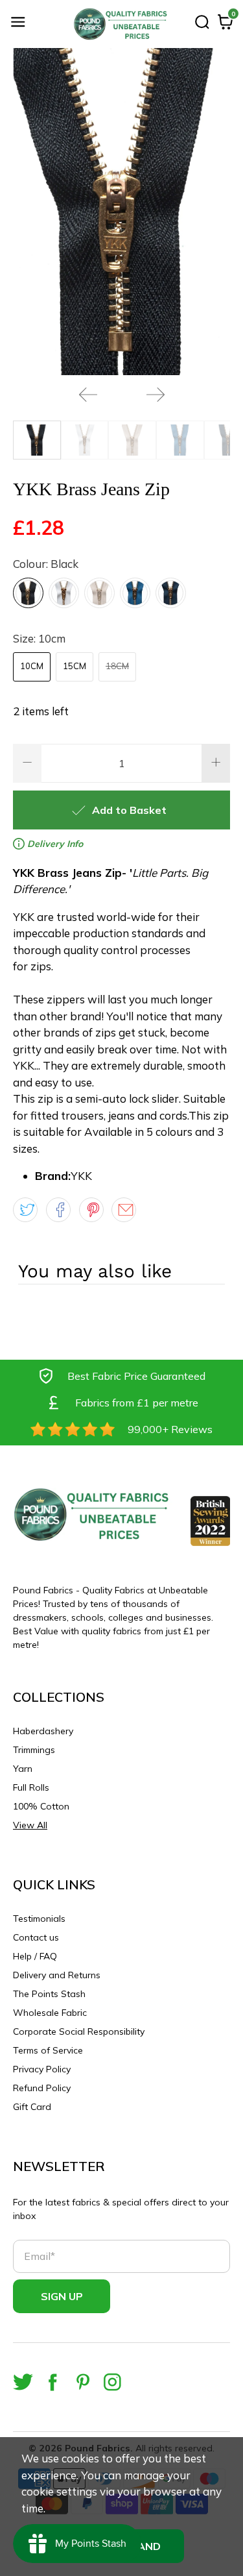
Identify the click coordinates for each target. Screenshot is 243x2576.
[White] (64, 593)
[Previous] (88, 395)
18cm (117, 666)
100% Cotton (41, 1806)
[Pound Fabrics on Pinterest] (83, 2382)
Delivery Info (54, 844)
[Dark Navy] (171, 593)
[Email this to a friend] (124, 1210)
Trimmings (34, 1750)
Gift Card (32, 2107)
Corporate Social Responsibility (79, 2031)
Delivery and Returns (57, 1975)
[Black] (28, 593)
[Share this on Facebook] (58, 1210)
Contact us (36, 1937)
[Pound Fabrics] (122, 24)
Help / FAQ (35, 1956)
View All (30, 1825)
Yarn (23, 1769)
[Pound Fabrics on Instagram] (112, 2382)
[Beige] (99, 593)
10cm (32, 666)
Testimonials (39, 1919)
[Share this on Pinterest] (91, 1210)
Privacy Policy (42, 2069)
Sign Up (62, 2296)
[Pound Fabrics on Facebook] (53, 2382)
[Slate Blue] (135, 593)
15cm (75, 666)
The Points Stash (49, 1994)
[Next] (156, 395)
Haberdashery (43, 1731)
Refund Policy (42, 2088)
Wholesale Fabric (50, 2013)
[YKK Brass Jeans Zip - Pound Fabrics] (121, 212)
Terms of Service (48, 2050)
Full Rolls (31, 1787)
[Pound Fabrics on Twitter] (23, 2382)
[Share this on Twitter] (25, 1210)
